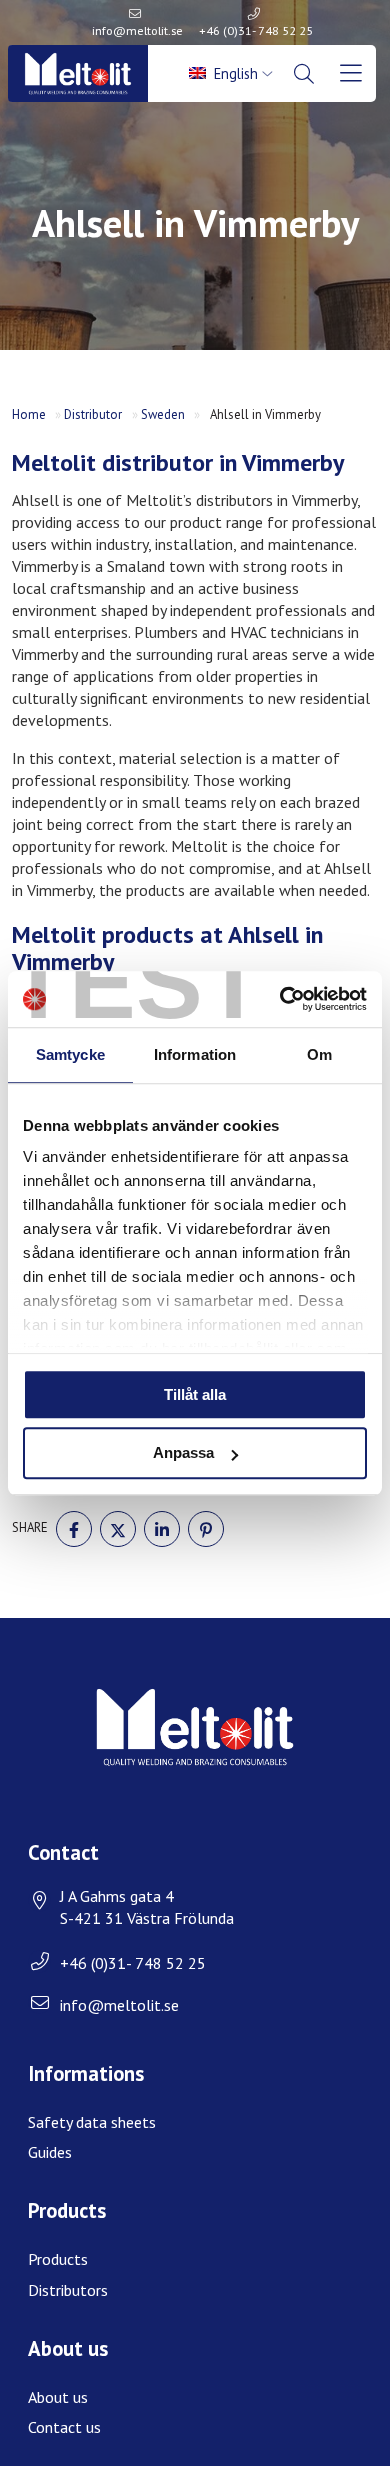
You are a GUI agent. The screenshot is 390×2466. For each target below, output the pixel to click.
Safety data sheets (92, 2122)
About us (58, 2397)
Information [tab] (195, 1054)
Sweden (163, 414)
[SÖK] (305, 74)
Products (58, 2259)
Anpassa (183, 1453)
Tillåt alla (195, 1394)
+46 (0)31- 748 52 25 (256, 30)
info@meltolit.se (137, 30)
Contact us (64, 2427)
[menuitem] (232, 74)
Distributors (68, 2290)
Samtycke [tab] (70, 1054)
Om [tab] (319, 1054)
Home (29, 414)
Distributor (93, 414)
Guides (50, 2152)
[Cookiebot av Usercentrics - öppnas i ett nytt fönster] (280, 999)
